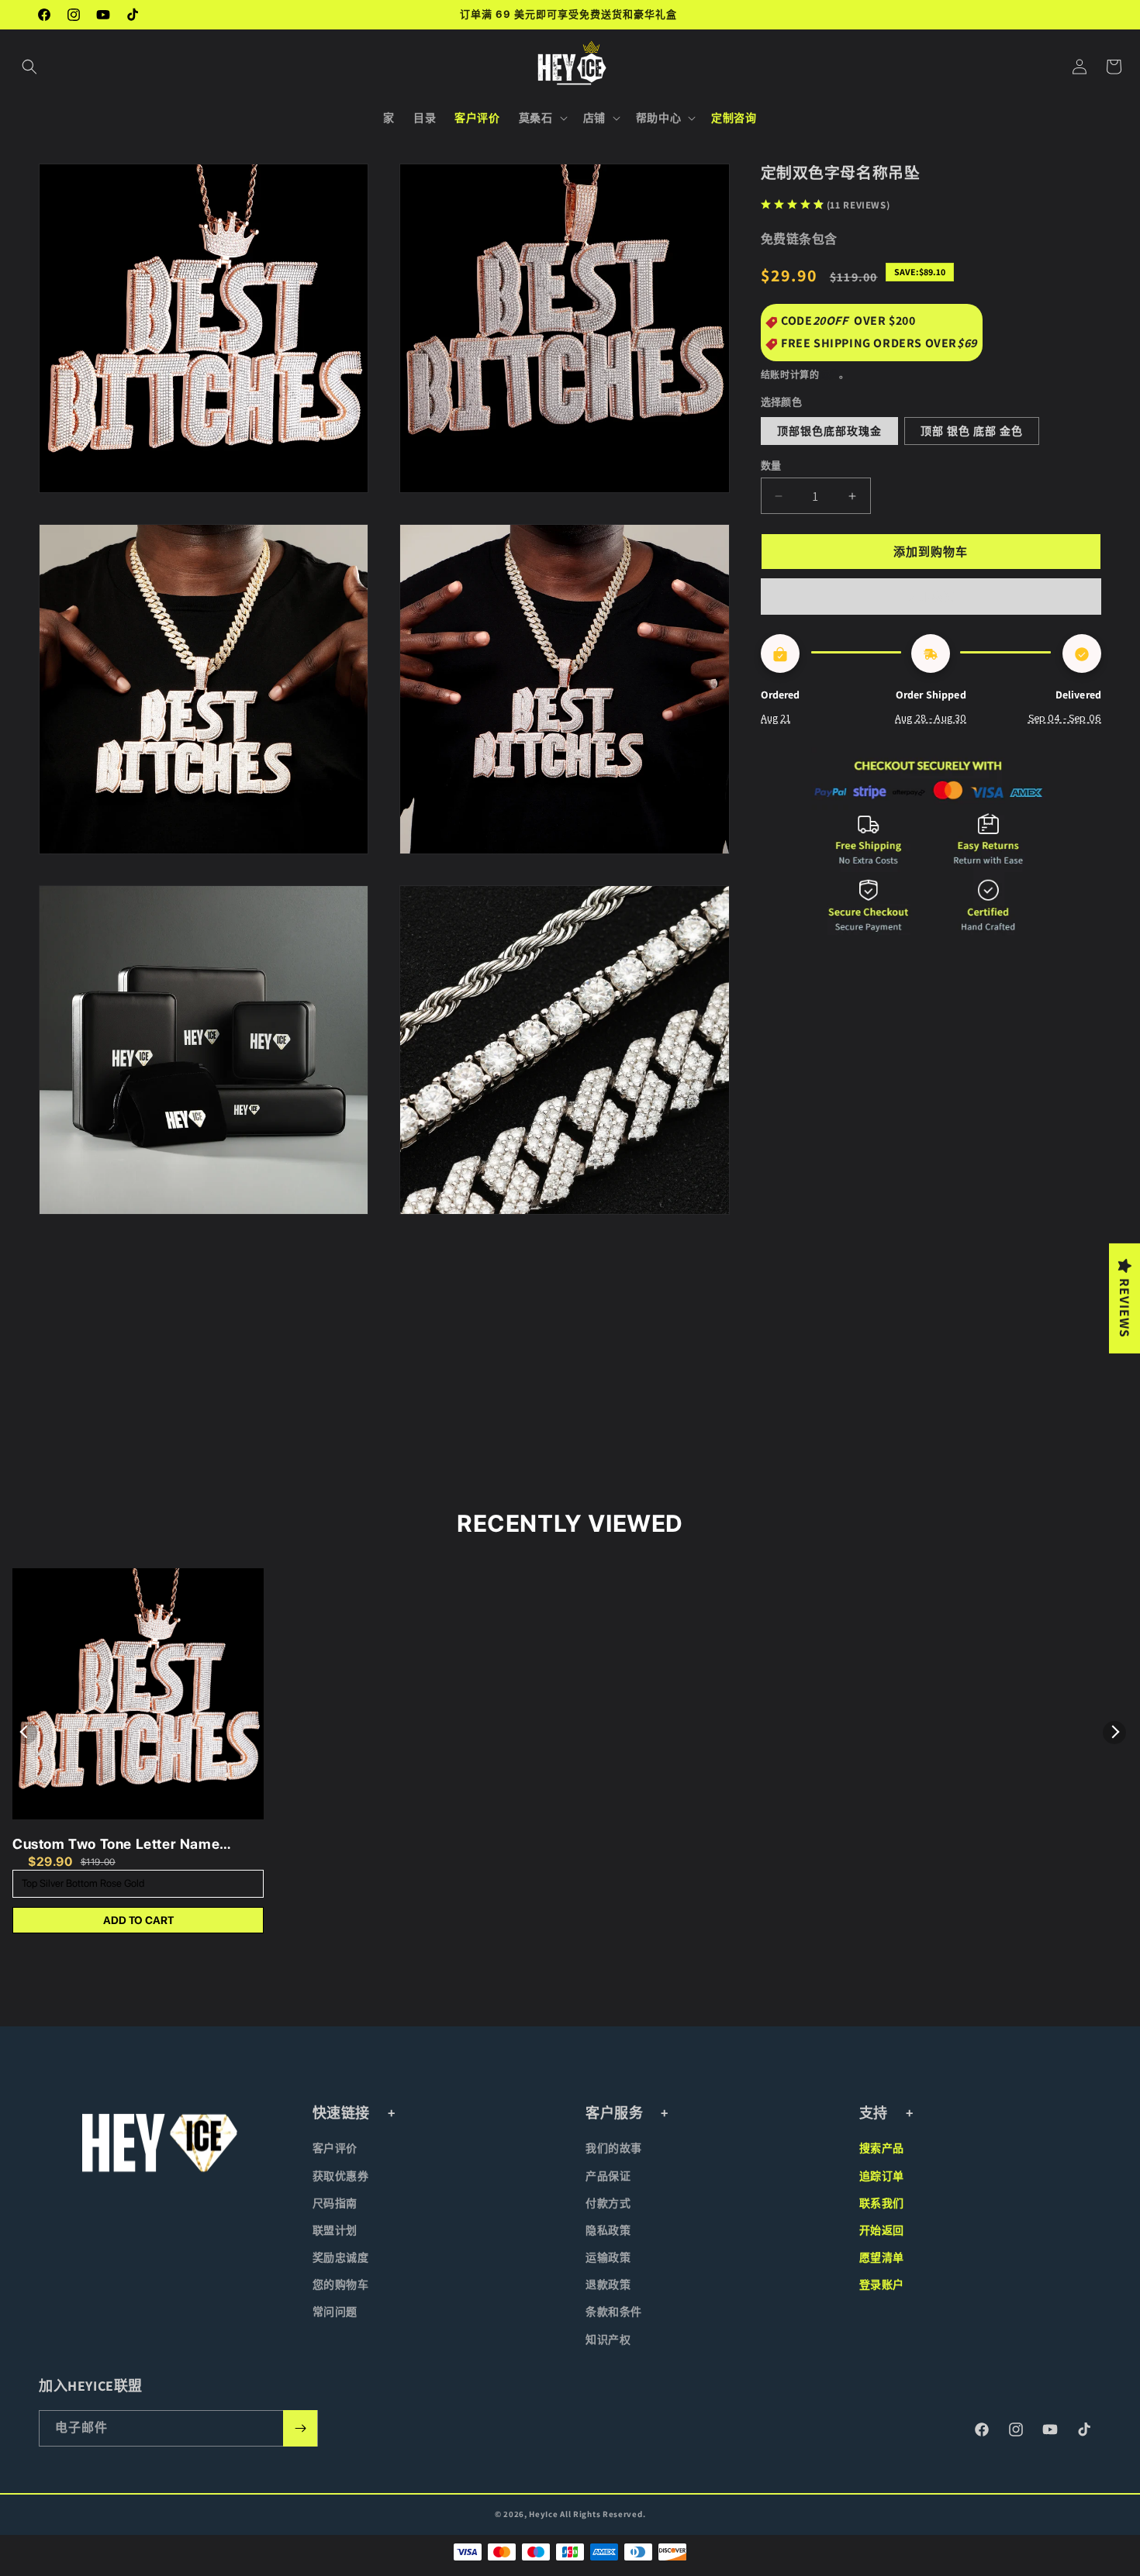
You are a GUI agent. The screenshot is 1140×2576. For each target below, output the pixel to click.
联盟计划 (335, 2230)
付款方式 (608, 2203)
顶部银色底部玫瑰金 (829, 431)
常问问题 (335, 2312)
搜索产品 (882, 2148)
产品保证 (608, 2176)
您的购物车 (341, 2285)
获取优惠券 (341, 2176)
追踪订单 (882, 2176)
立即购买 (931, 597)
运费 (829, 375)
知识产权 (608, 2340)
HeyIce (543, 2514)
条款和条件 (614, 2312)
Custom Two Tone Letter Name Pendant (116, 1845)
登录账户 (882, 2285)
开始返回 (882, 2230)
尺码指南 (335, 2203)
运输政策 (608, 2257)
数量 (771, 466)
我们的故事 (614, 2148)
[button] (29, 67)
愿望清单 (882, 2257)
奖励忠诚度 (341, 2257)
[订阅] (300, 2428)
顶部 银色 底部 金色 (972, 431)
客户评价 (335, 2148)
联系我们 (882, 2203)
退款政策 (608, 2285)
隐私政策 (608, 2230)
